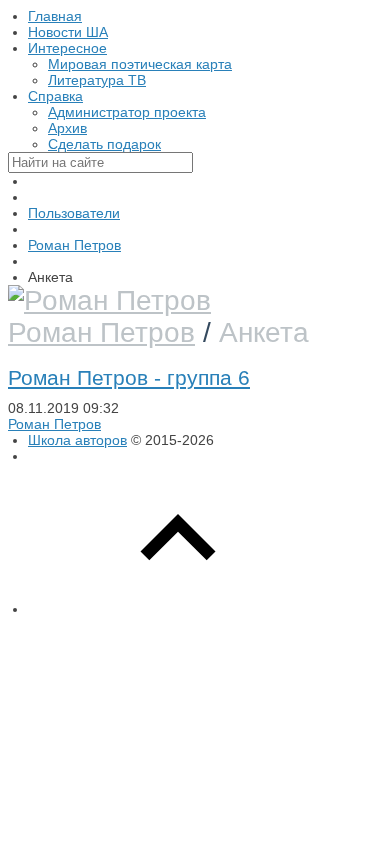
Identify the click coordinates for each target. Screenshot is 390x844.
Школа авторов (77, 440)
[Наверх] (178, 609)
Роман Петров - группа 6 (129, 377)
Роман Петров (101, 332)
